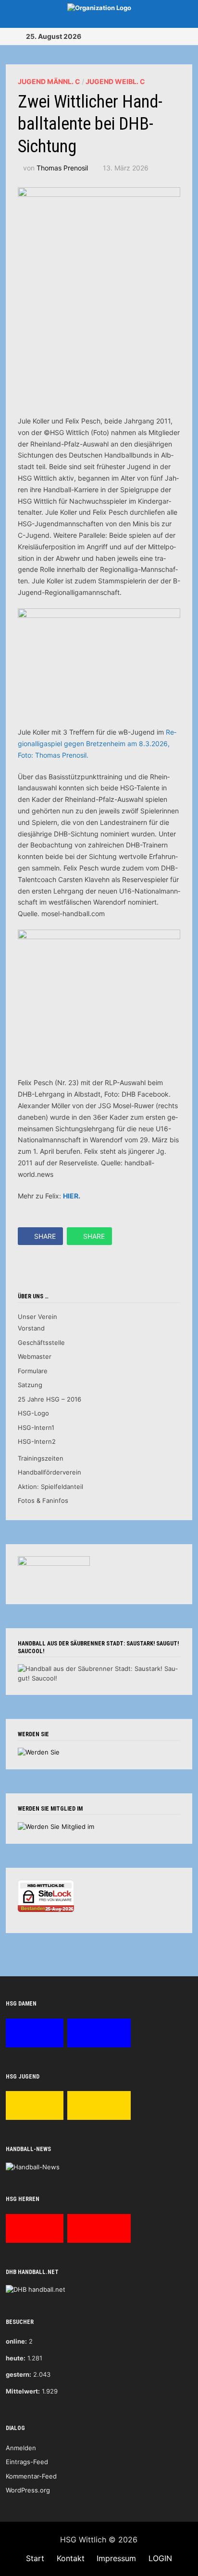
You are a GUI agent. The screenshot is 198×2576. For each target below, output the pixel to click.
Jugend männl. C (49, 81)
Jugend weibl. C (115, 81)
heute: (16, 2358)
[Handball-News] (33, 2166)
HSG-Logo (33, 1413)
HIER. (72, 1196)
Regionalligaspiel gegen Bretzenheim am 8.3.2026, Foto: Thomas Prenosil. (97, 744)
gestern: (19, 2374)
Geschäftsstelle (41, 1342)
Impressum (116, 2558)
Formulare (33, 1371)
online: (16, 2341)
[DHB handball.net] (36, 2289)
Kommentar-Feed (31, 2476)
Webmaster (35, 1356)
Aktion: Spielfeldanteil (50, 1487)
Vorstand (31, 1328)
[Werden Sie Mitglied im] (56, 1826)
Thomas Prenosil (62, 168)
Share (45, 1236)
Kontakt (71, 2558)
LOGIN (160, 2558)
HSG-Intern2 (37, 1441)
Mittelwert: (23, 2391)
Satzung (30, 1385)
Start (35, 2558)
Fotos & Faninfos (43, 1500)
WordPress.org (28, 2490)
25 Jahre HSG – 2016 (49, 1399)
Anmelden (21, 2448)
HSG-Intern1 (36, 1427)
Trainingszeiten (41, 1458)
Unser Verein (37, 1317)
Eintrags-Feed (27, 2462)
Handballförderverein (49, 1472)
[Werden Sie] (39, 1752)
